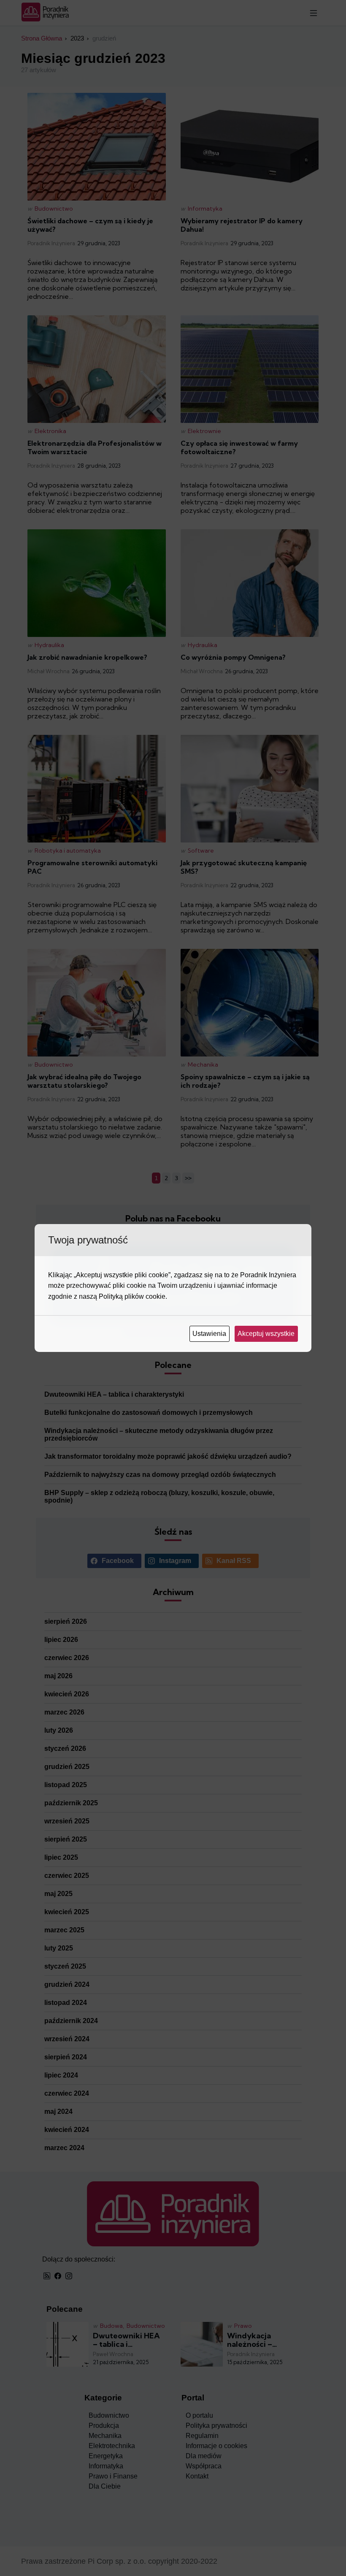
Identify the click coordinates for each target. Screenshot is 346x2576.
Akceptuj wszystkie (267, 1334)
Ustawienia (210, 1334)
